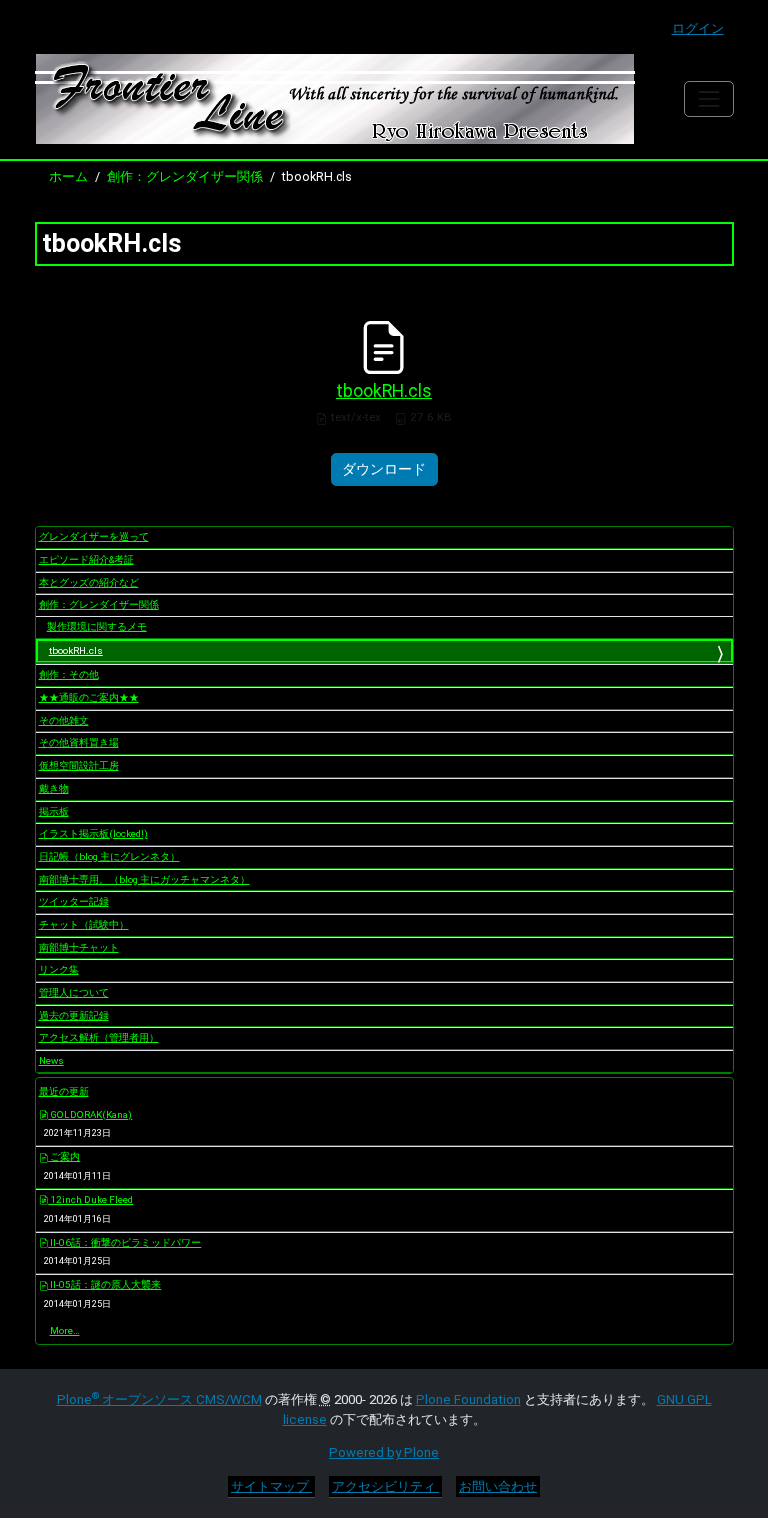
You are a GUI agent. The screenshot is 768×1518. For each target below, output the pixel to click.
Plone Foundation (468, 1399)
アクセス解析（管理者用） (99, 1037)
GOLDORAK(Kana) (90, 1114)
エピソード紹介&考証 (86, 559)
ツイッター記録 (74, 901)
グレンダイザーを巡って (94, 536)
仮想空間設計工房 (79, 765)
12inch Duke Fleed (90, 1199)
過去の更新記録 (74, 1015)
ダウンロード (384, 469)
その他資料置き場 (79, 742)
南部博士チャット (79, 947)
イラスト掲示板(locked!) (93, 833)
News (51, 1060)
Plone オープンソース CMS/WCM (159, 1399)
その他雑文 (64, 720)
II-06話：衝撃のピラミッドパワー (124, 1242)
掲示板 (54, 811)
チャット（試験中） (84, 924)
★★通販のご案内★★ (89, 697)
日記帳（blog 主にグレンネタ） (109, 856)
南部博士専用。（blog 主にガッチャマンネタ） (144, 879)
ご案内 (64, 1156)
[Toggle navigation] (708, 98)
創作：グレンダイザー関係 (185, 176)
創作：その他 (69, 674)
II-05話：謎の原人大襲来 (104, 1284)
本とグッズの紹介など (89, 582)
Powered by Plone (384, 1452)
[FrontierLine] (335, 99)
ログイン (698, 28)
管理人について (74, 992)
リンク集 (59, 969)
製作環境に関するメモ (97, 626)
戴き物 (54, 788)
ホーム (68, 176)
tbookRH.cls (384, 391)
